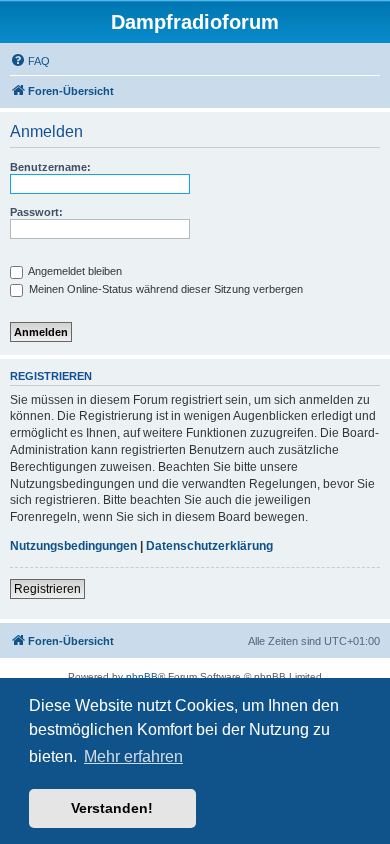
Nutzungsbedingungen (73, 546)
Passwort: (36, 212)
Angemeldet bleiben (74, 271)
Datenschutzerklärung (209, 546)
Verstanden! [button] (112, 808)
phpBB (142, 676)
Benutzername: (50, 167)
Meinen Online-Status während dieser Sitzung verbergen (164, 289)
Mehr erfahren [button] (133, 756)
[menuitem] (30, 61)
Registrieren (47, 589)
